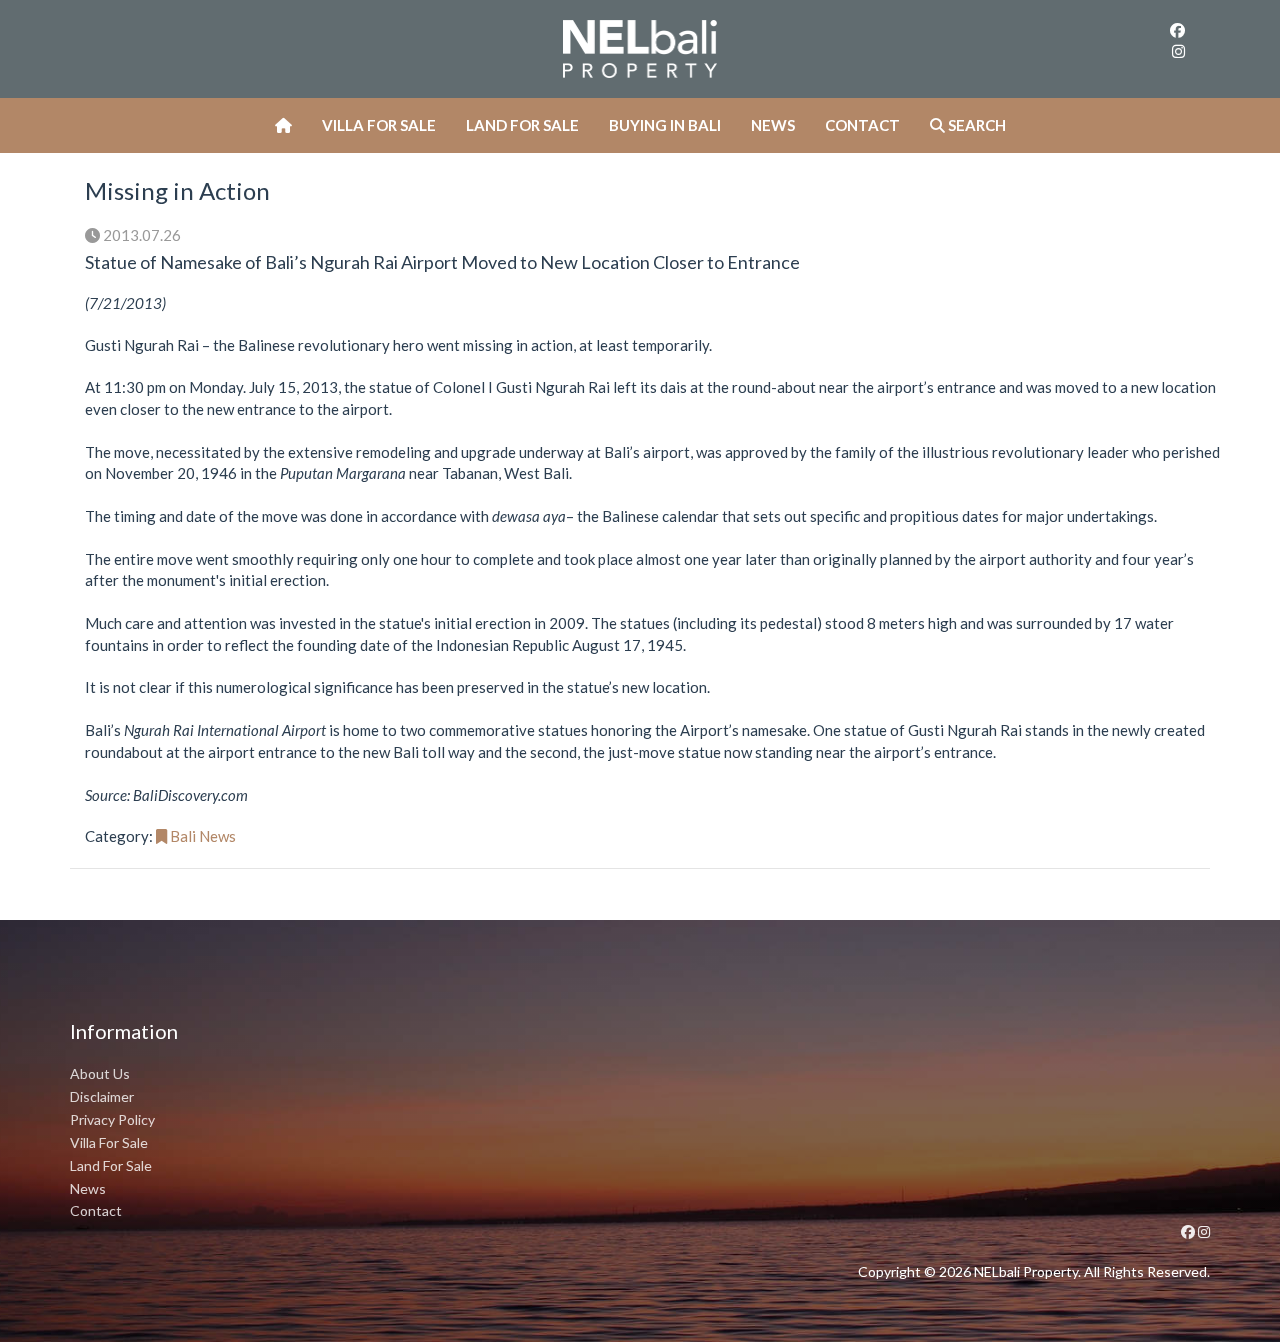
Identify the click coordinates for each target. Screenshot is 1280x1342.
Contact (862, 125)
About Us (100, 1073)
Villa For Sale (379, 125)
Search (975, 125)
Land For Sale (522, 125)
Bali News (201, 836)
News (773, 125)
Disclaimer (102, 1096)
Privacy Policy (112, 1119)
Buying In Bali (665, 125)
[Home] (283, 125)
